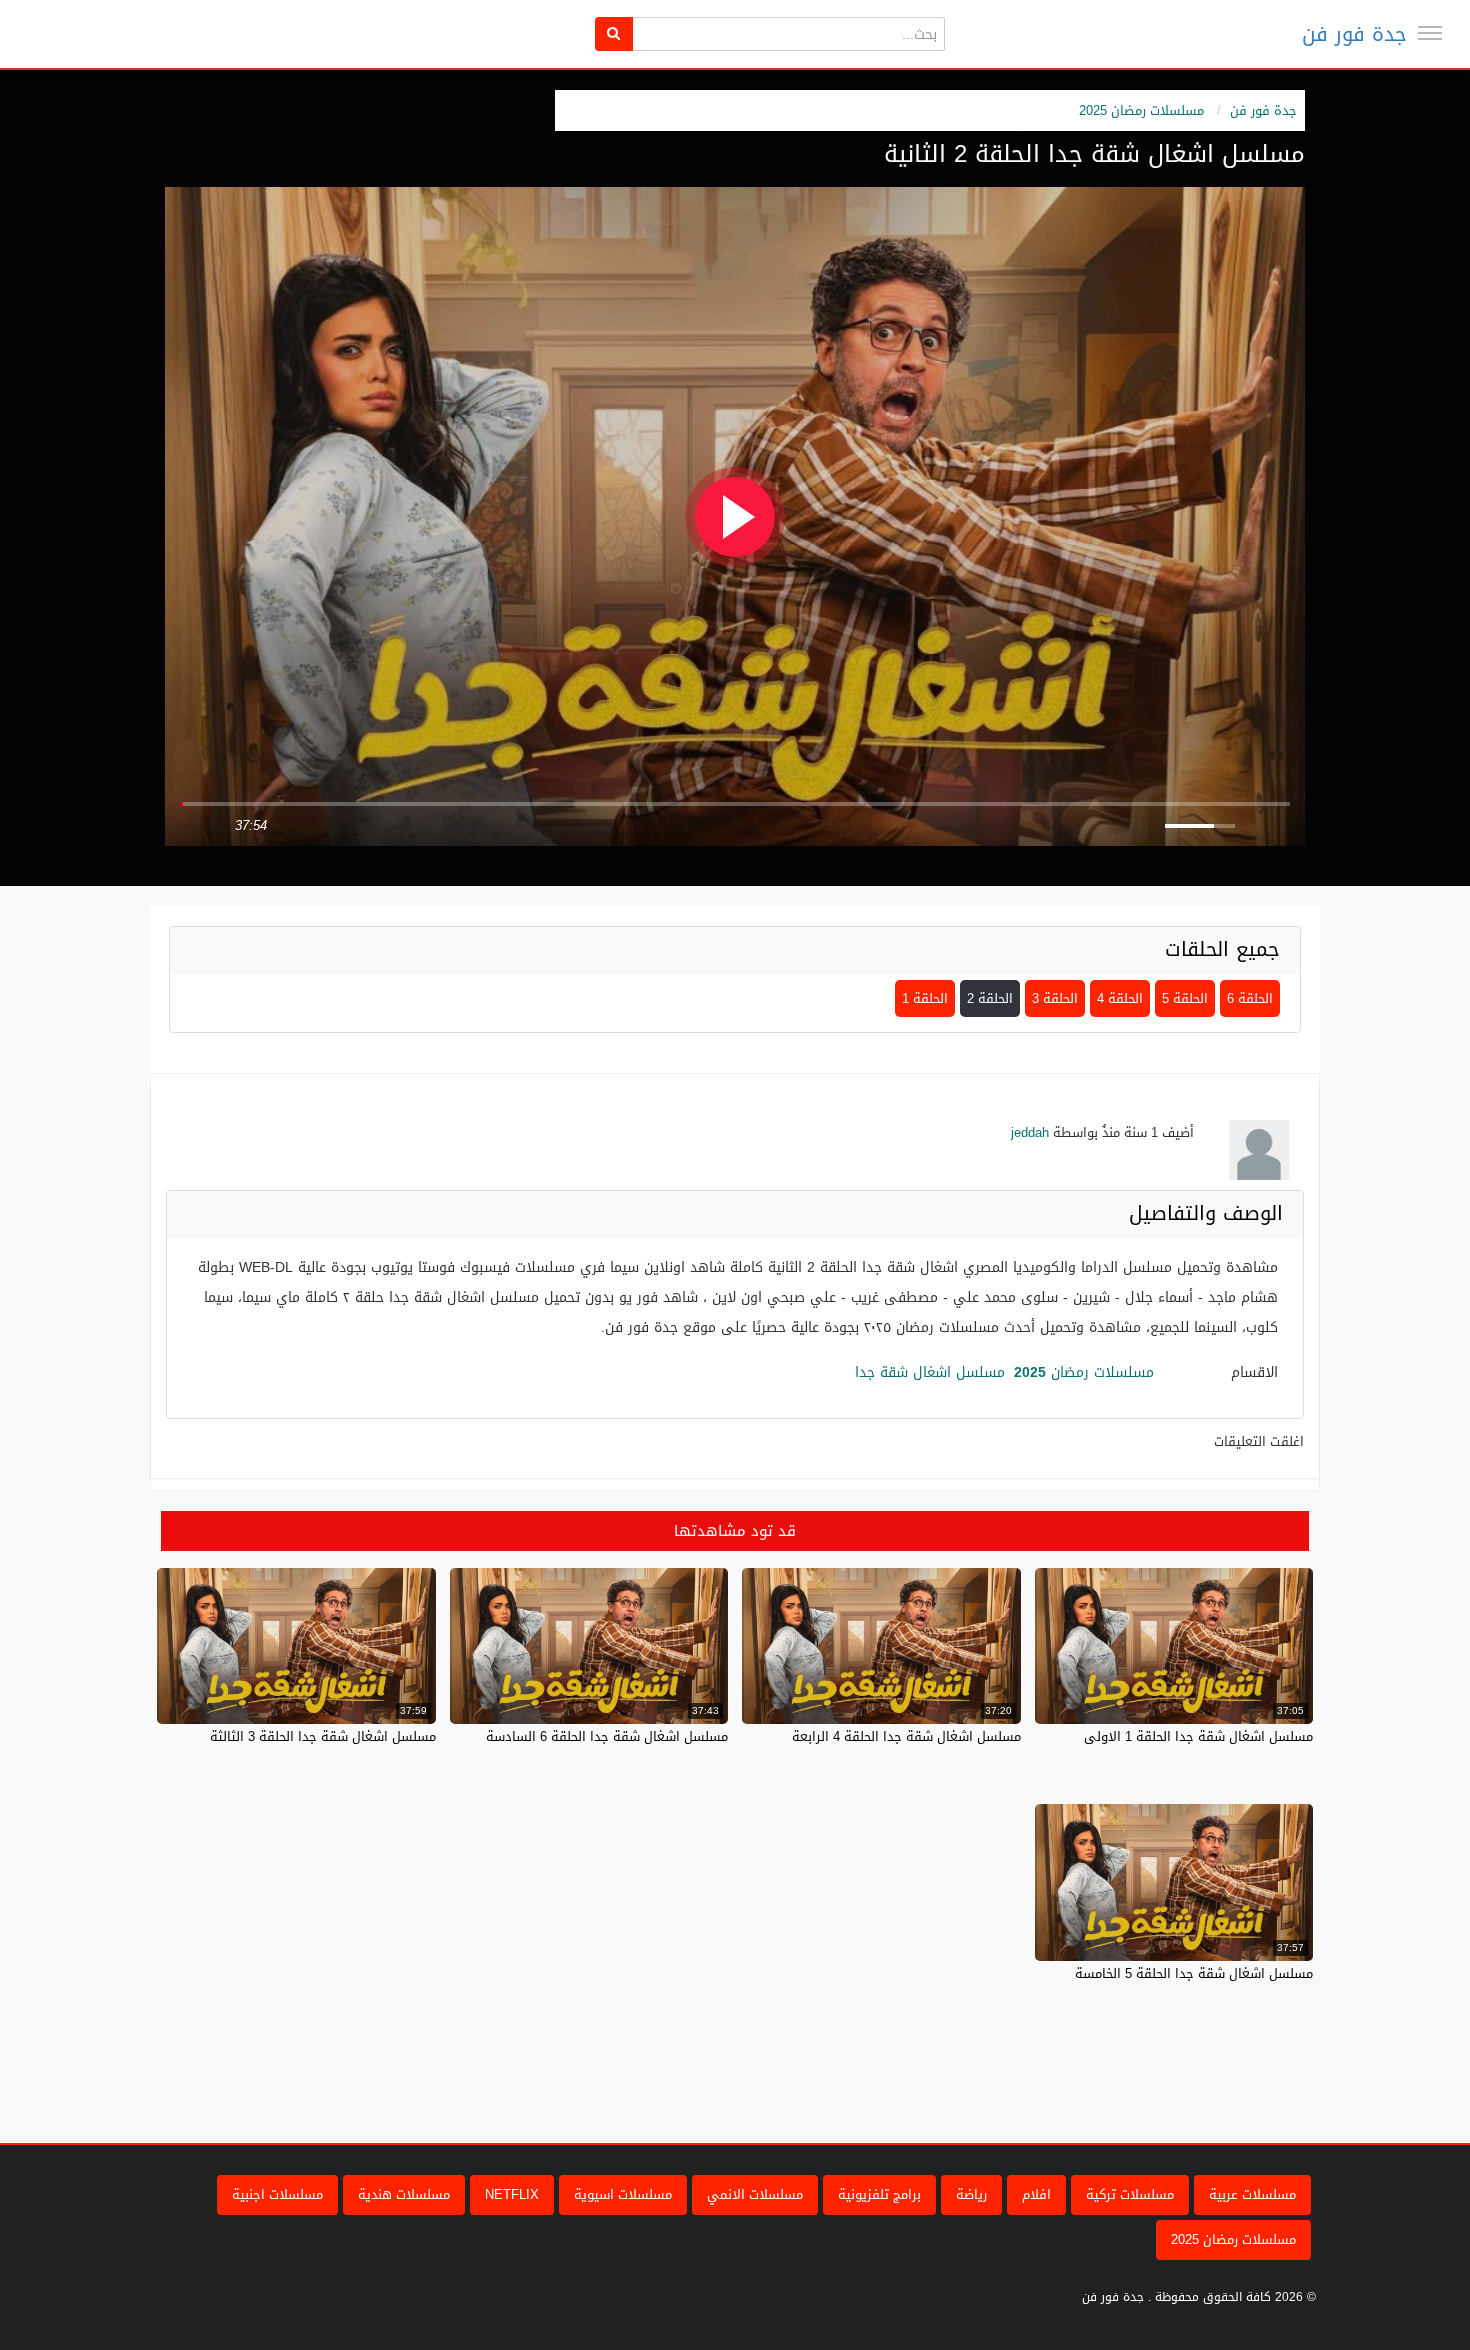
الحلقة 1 (925, 998)
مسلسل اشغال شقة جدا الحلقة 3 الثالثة (323, 1736)
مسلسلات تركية (1130, 2194)
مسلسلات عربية (1252, 2194)
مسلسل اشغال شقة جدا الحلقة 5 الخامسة (1194, 1973)
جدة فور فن (1354, 34)
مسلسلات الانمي (755, 2194)
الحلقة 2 (990, 998)
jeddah (1030, 1132)
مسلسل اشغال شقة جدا (930, 1372)
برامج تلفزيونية (879, 2194)
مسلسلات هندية (404, 2194)
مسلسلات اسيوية (623, 2194)
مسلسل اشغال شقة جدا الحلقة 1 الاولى (1198, 1736)
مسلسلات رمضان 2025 (1141, 110)
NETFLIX (512, 2194)
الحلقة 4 (1120, 998)
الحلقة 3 (1055, 998)
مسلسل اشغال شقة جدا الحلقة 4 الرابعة (906, 1736)
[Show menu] (1430, 33)
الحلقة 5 (1185, 998)
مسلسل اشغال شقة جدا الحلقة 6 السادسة (607, 1736)
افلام (1036, 2194)
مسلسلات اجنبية (277, 2194)
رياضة (971, 2194)
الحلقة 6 (1250, 998)
